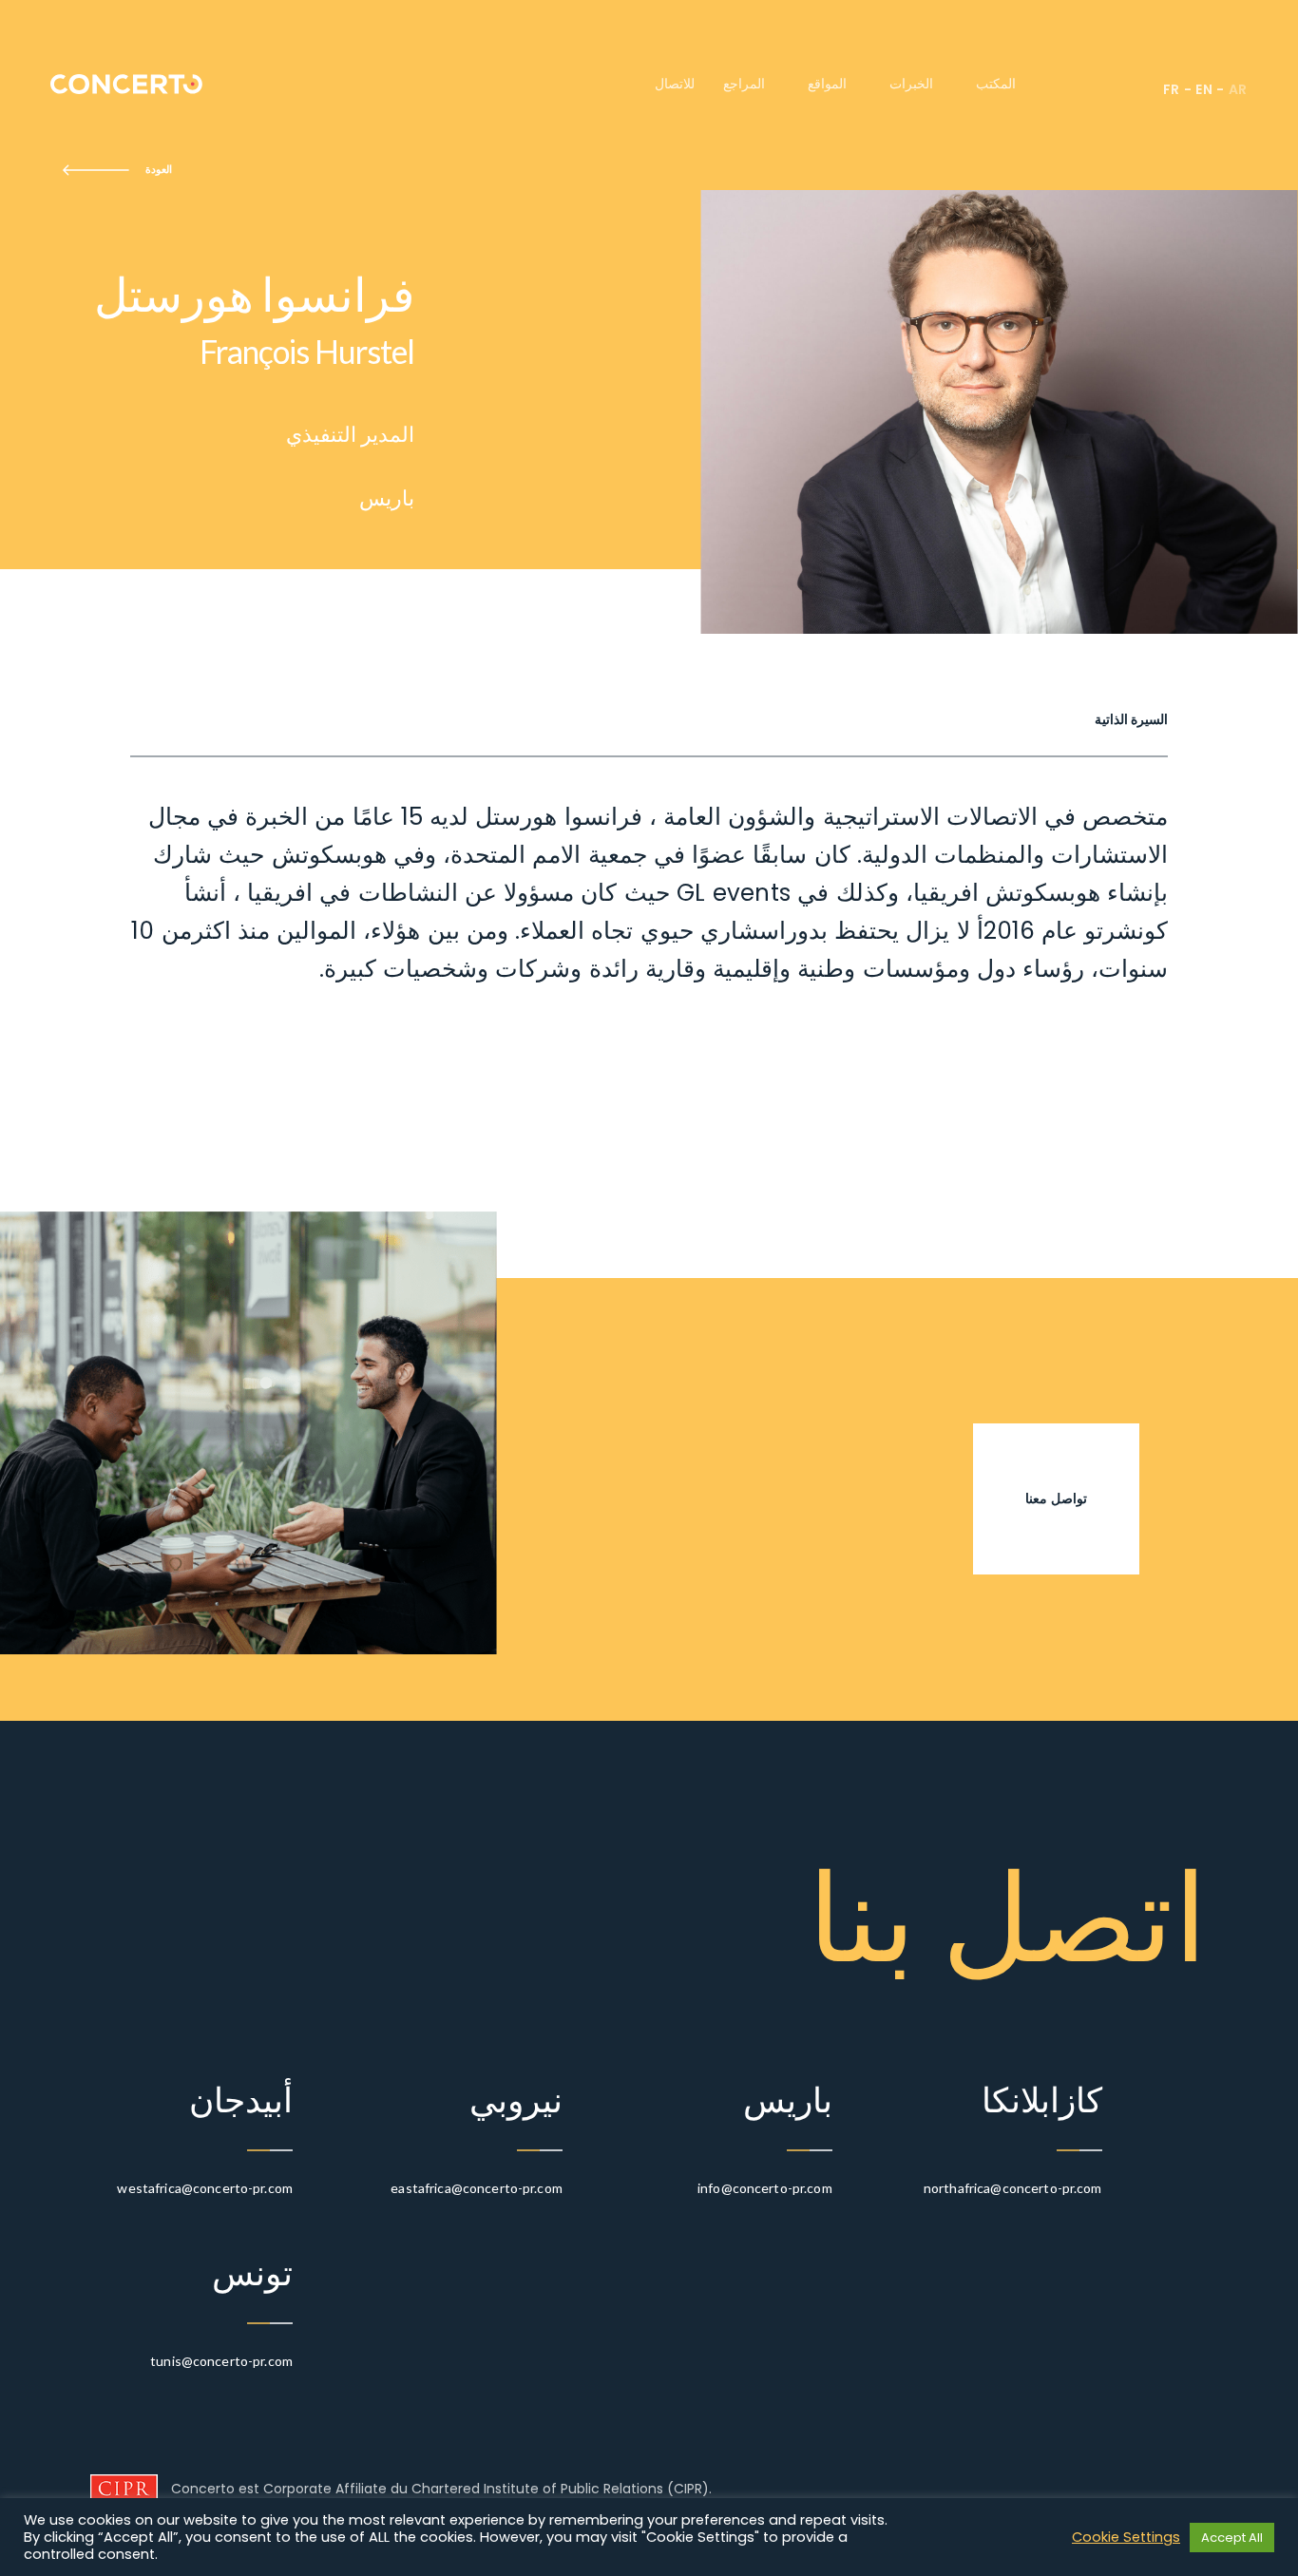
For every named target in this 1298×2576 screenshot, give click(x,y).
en (1204, 89)
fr (1172, 89)
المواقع (827, 84)
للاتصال (675, 84)
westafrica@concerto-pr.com (205, 2188)
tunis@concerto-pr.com (221, 2361)
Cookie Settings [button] (1126, 2537)
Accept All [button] (1232, 2538)
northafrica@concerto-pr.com (1013, 2188)
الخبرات (911, 84)
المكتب (996, 84)
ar (1238, 89)
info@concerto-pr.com (765, 2188)
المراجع (744, 84)
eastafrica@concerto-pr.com (477, 2188)
